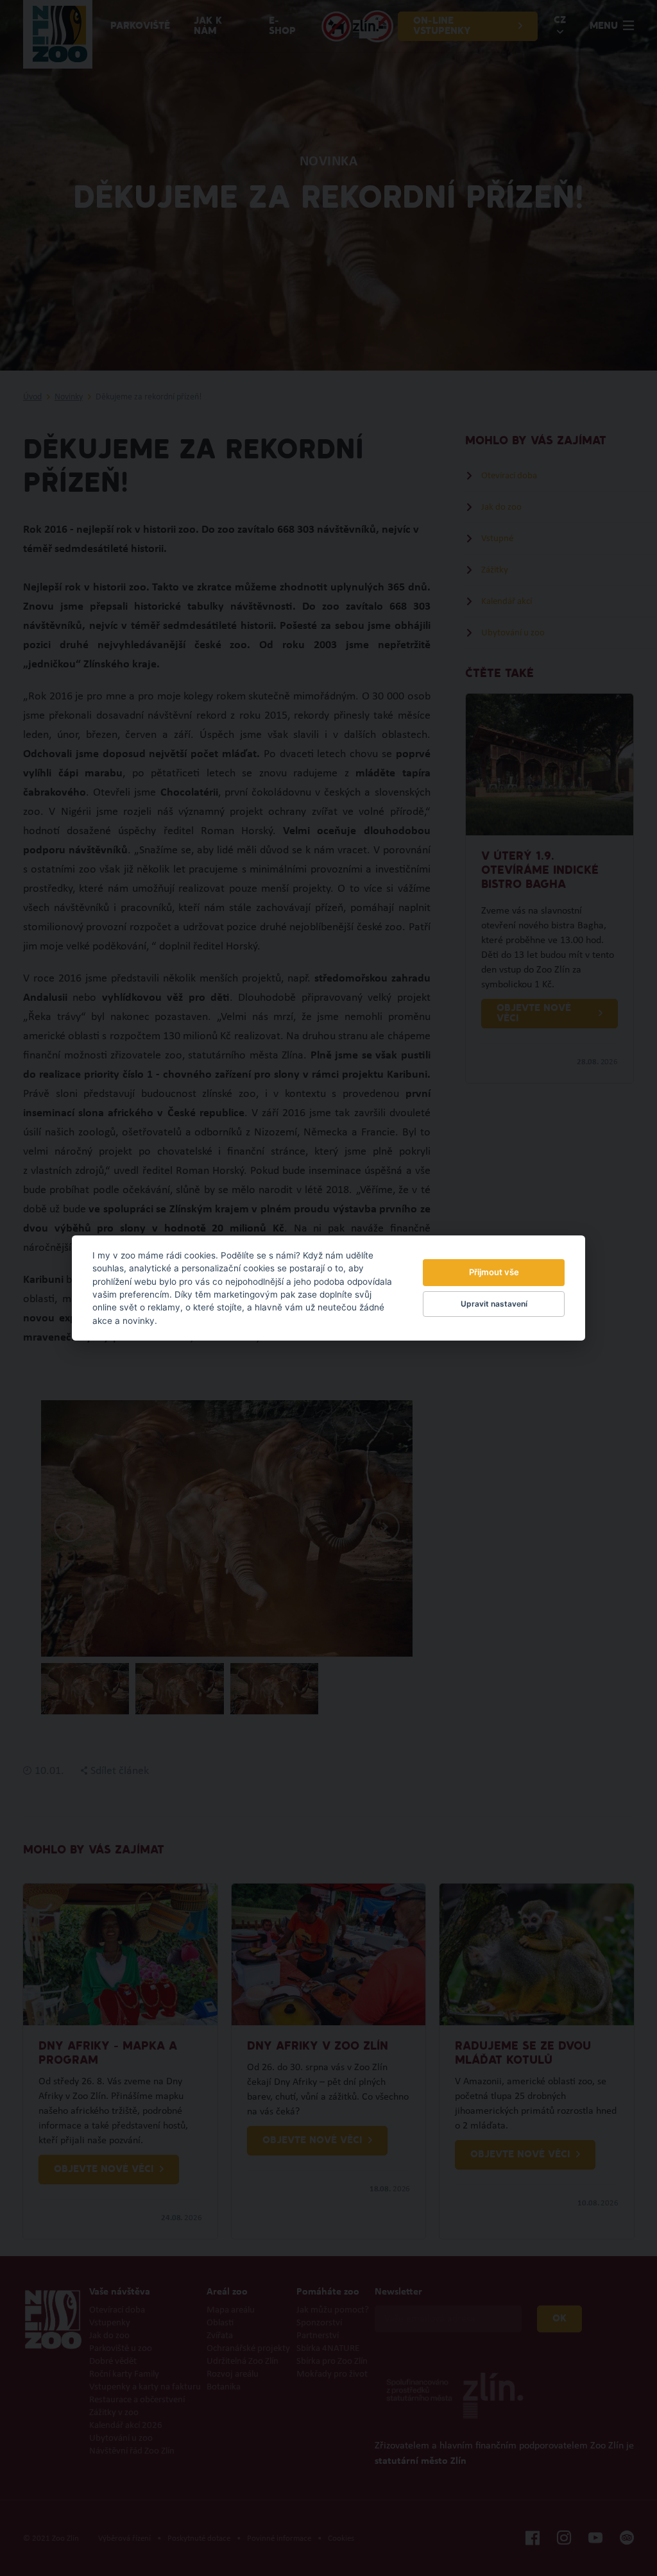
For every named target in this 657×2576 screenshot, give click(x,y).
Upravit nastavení (494, 1304)
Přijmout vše (494, 1272)
